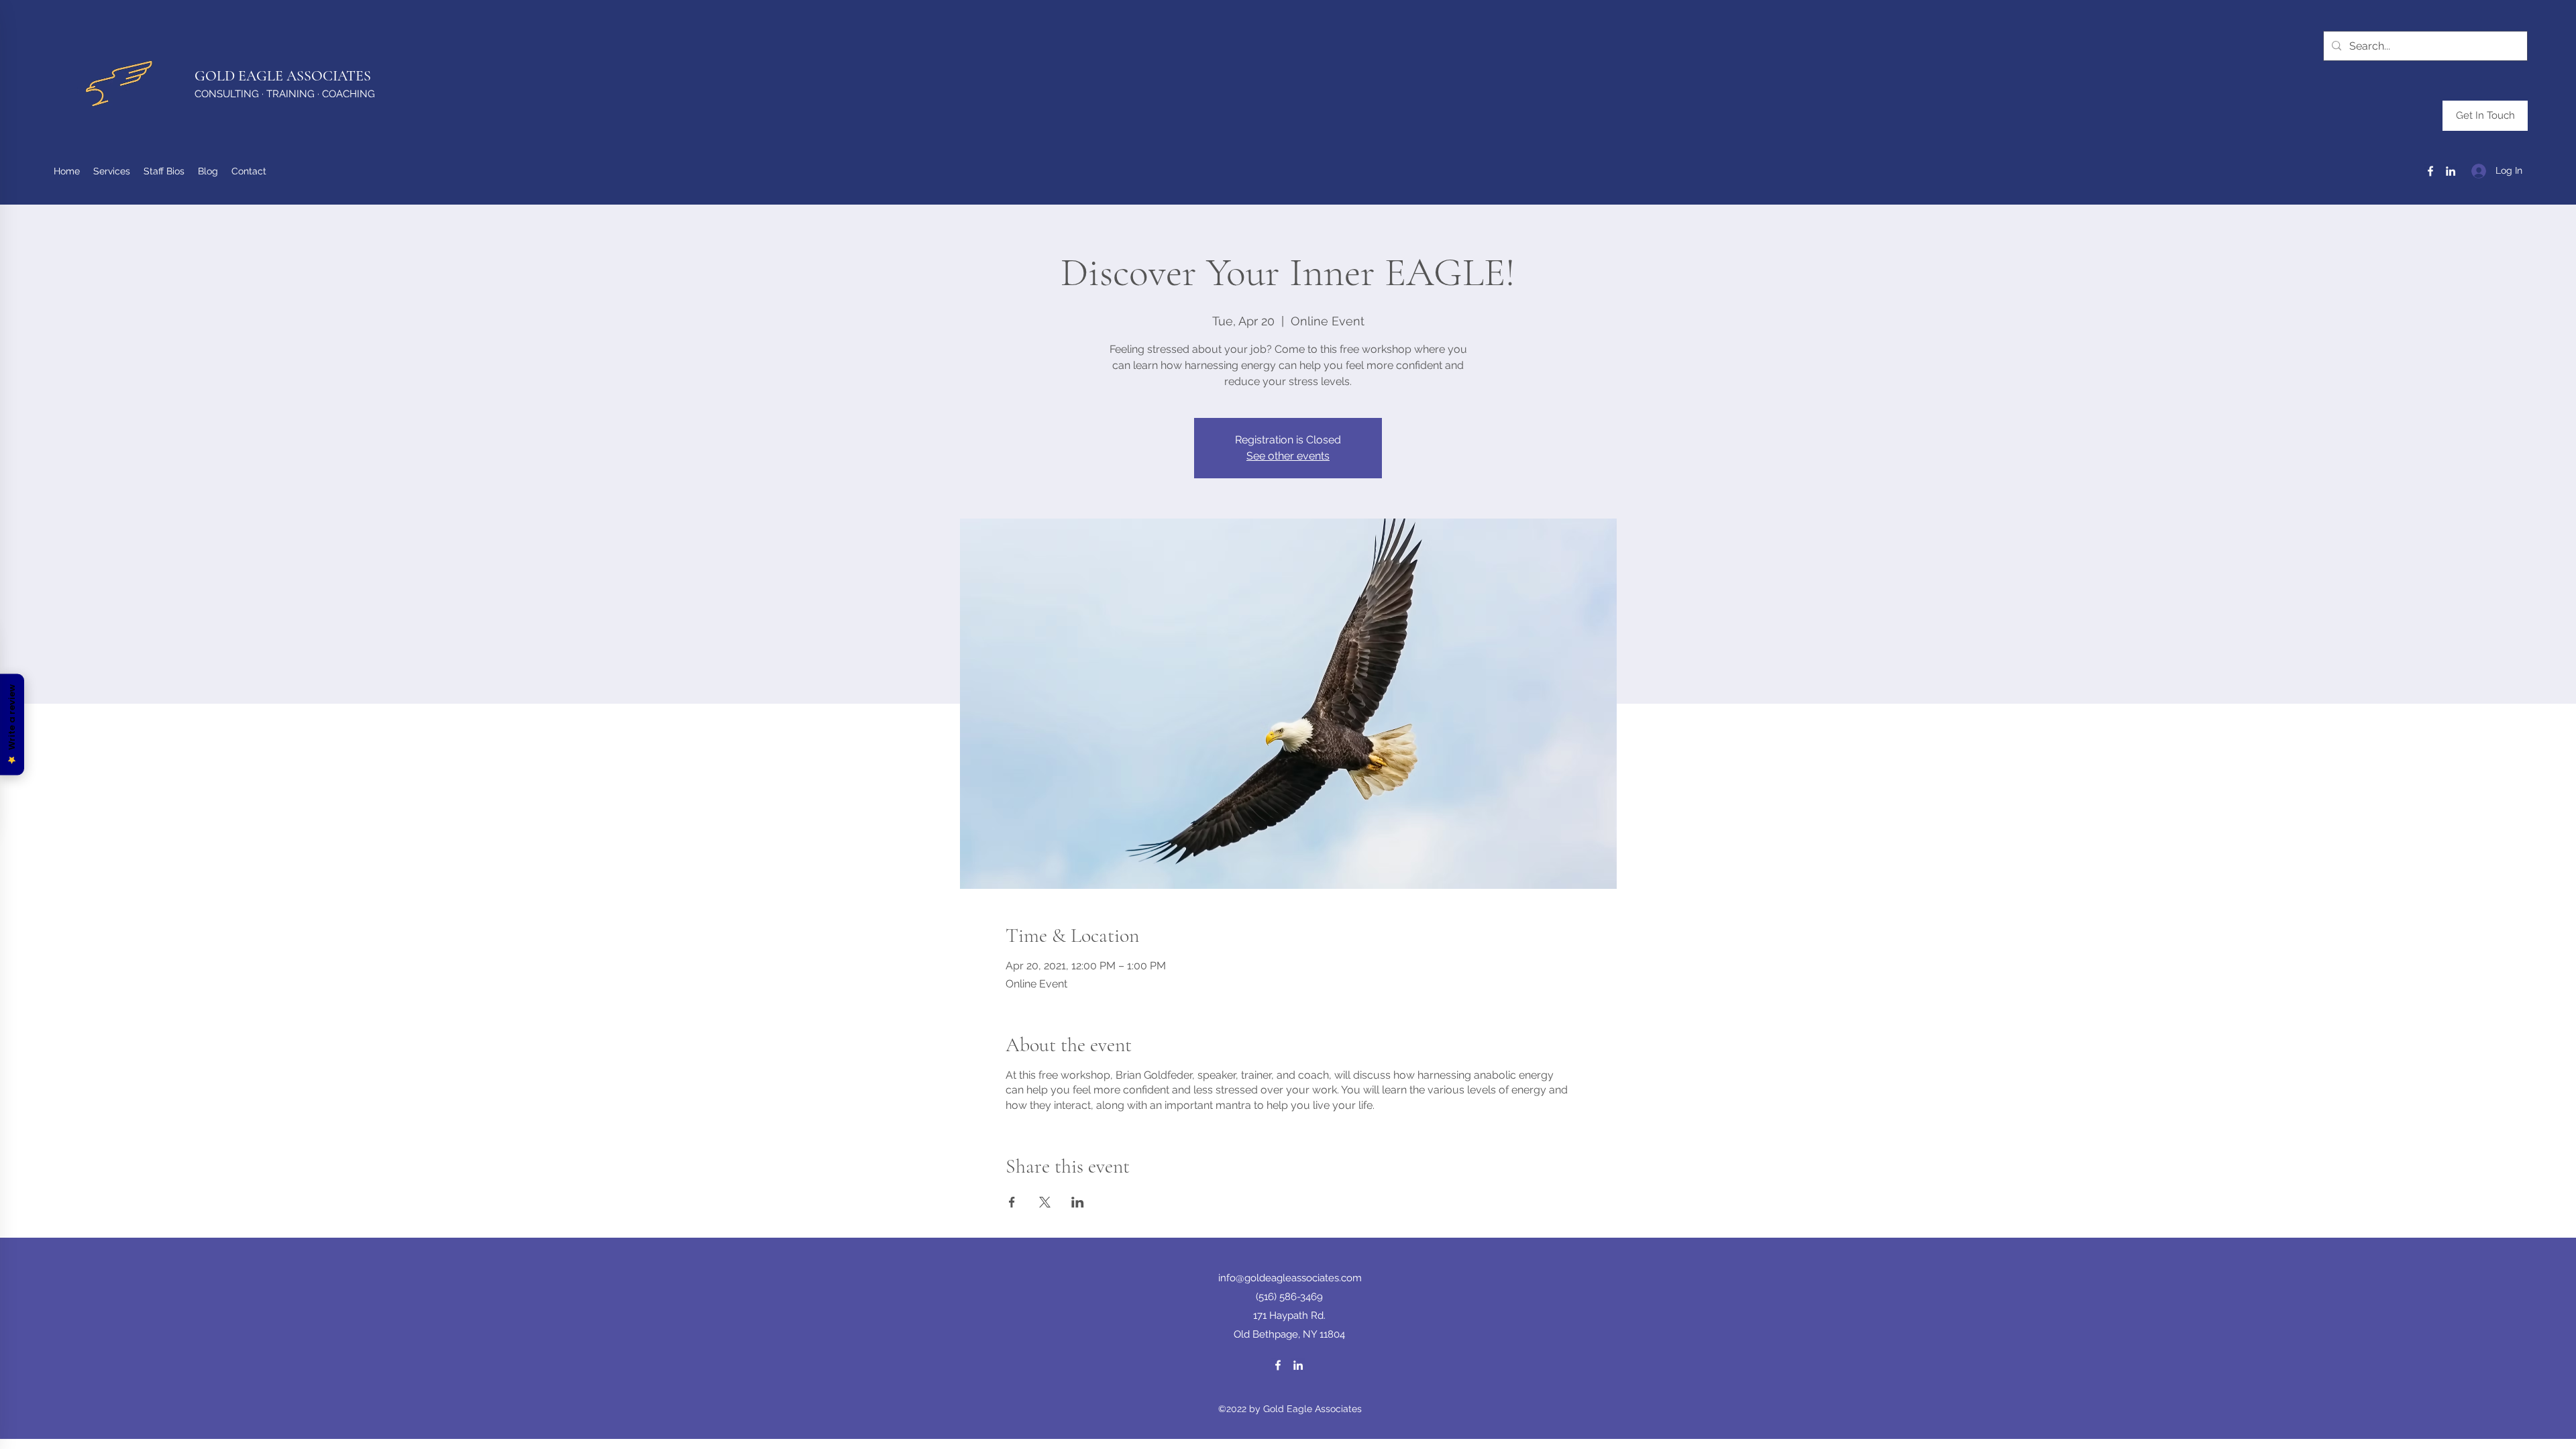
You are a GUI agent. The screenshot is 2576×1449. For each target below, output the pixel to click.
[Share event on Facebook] (1012, 1202)
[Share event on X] (1045, 1202)
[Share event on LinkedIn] (1078, 1202)
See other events (1288, 456)
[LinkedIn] (2451, 171)
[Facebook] (2430, 171)
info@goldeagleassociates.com (1290, 1278)
